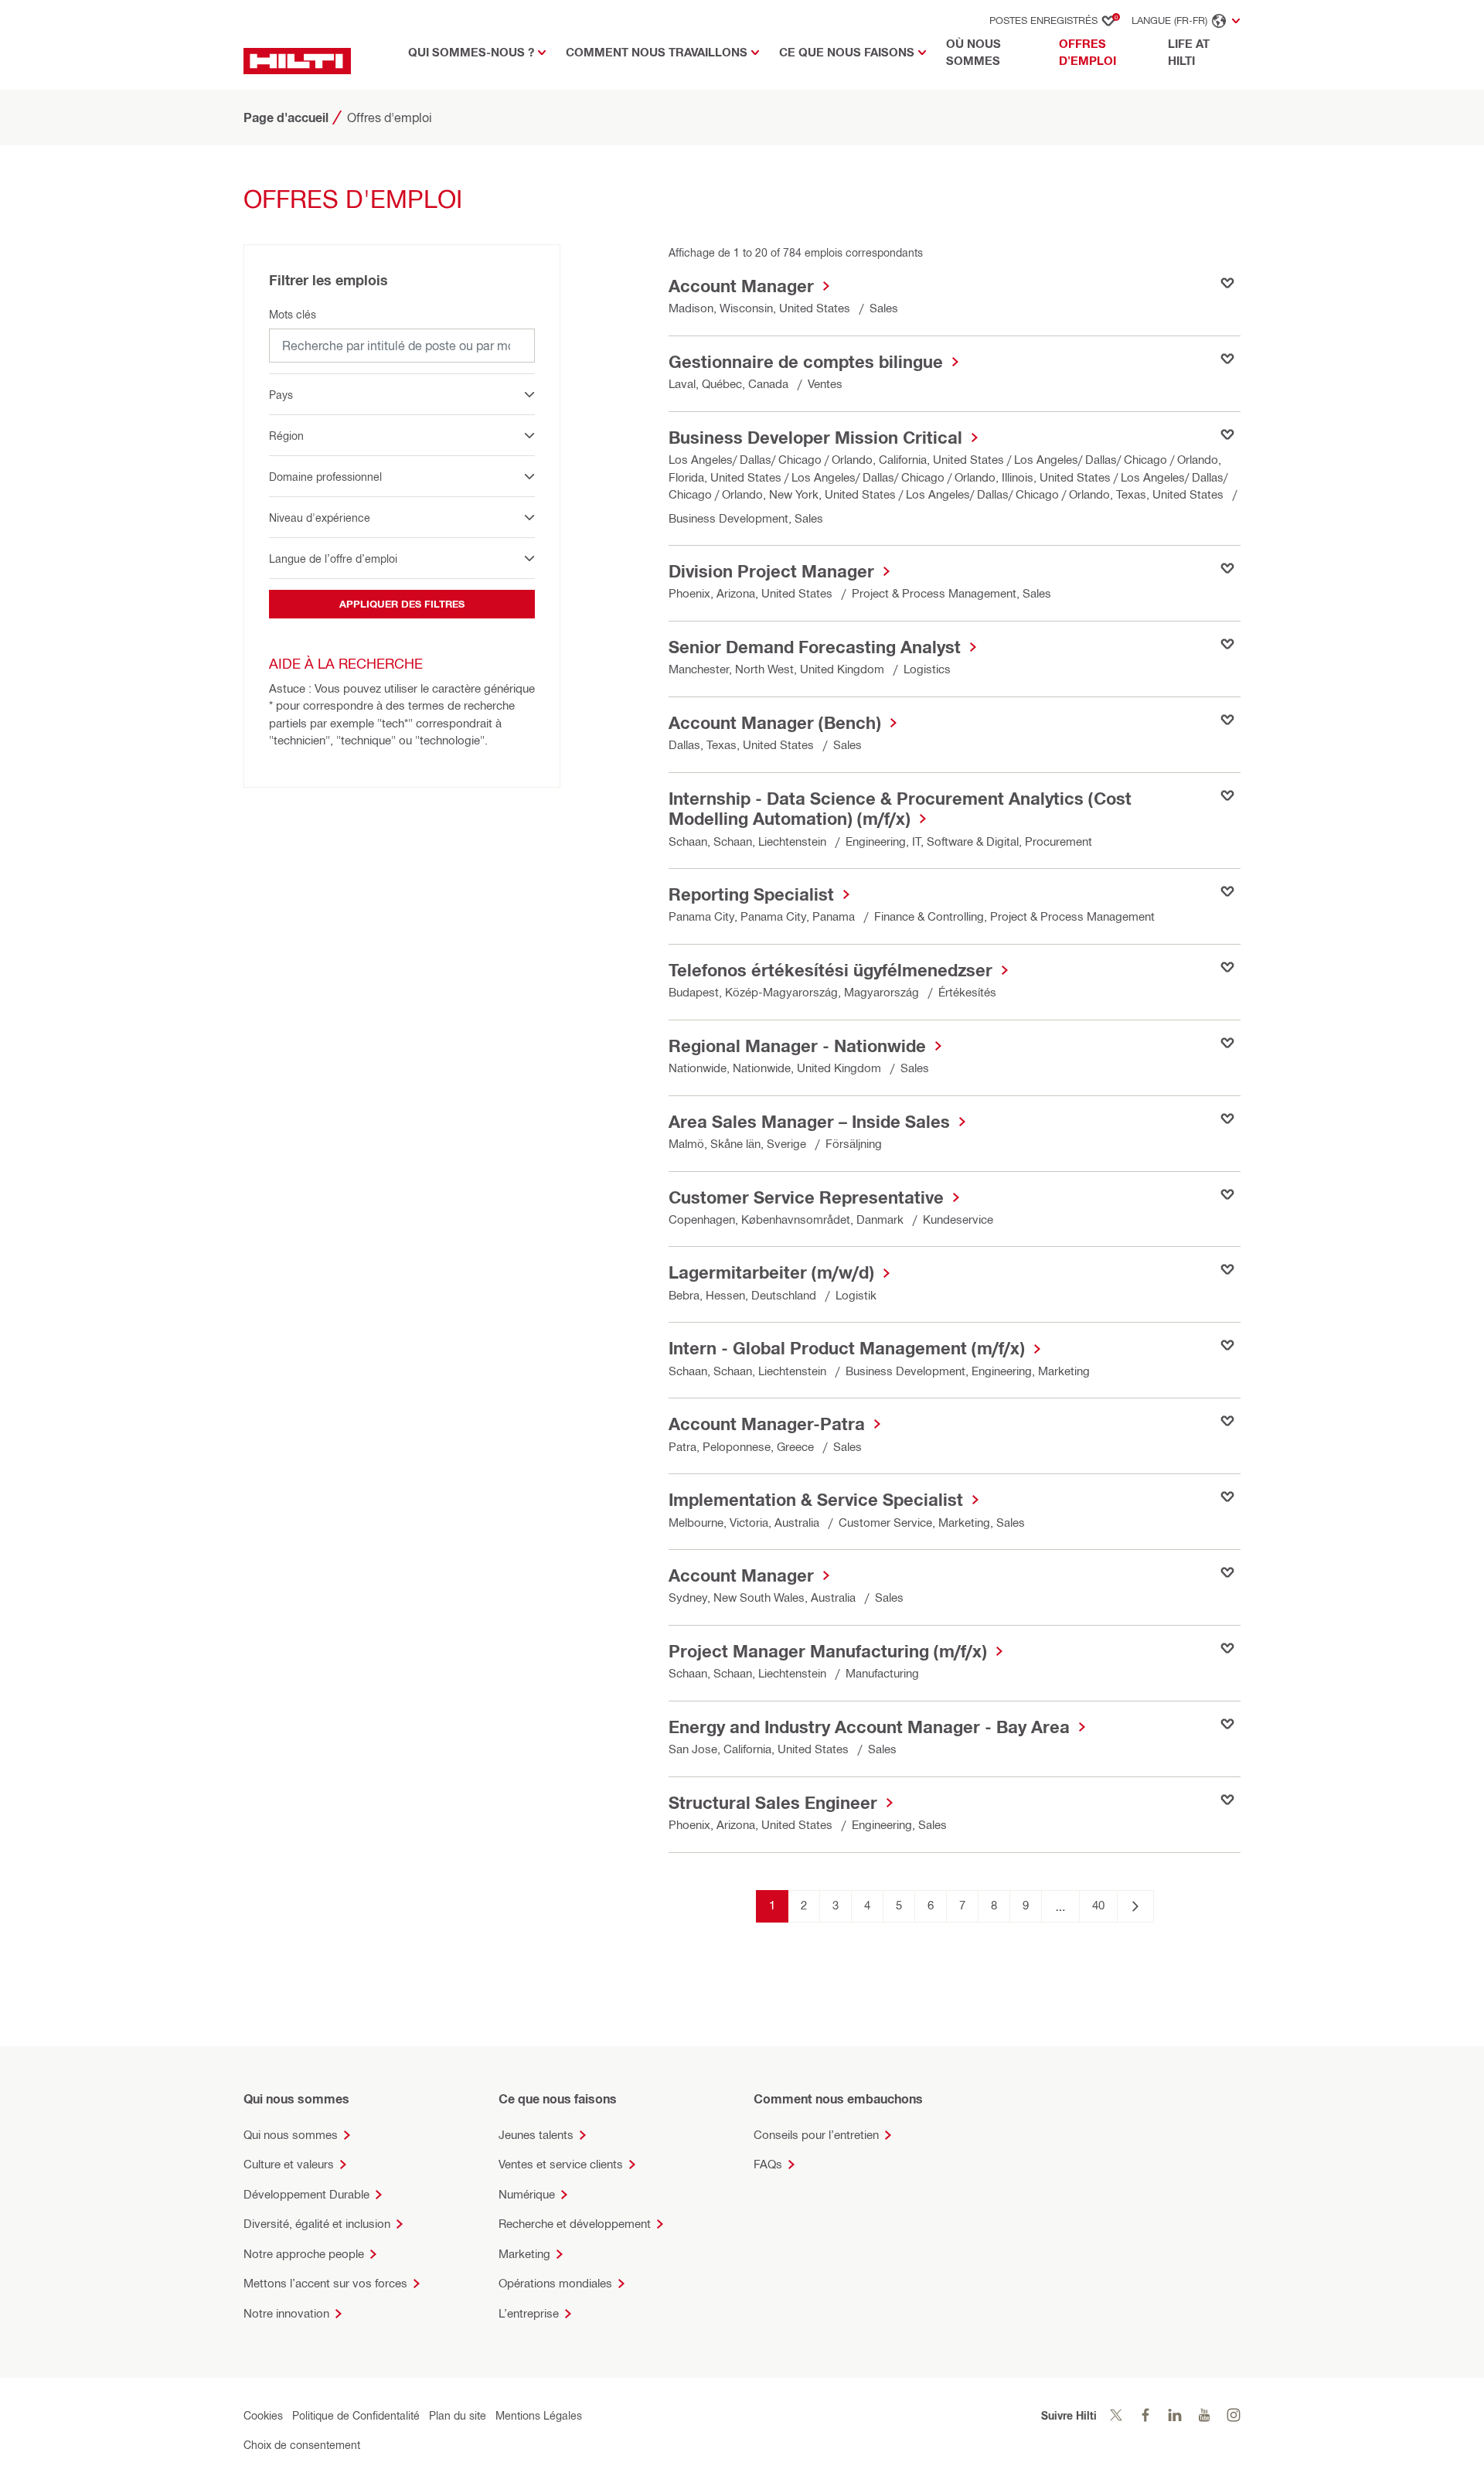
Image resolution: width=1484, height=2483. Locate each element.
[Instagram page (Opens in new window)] (1234, 2415)
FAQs (768, 2164)
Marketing (524, 2254)
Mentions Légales (539, 2415)
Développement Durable (306, 2194)
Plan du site (458, 2415)
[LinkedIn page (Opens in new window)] (1175, 2415)
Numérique (527, 2194)
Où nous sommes (973, 53)
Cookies (263, 2415)
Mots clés (293, 314)
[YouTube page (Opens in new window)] (1204, 2415)
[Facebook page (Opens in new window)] (1145, 2415)
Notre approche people (304, 2254)
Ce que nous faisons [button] (847, 52)
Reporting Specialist (751, 894)
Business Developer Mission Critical (815, 438)
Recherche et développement (575, 2224)
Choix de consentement (302, 2445)
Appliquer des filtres (402, 604)
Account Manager (741, 286)
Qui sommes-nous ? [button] (471, 52)
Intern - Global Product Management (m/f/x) (847, 1348)
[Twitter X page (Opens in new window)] (1116, 2415)
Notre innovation (286, 2313)
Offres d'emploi (1106, 53)
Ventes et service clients (561, 2164)
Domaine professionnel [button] (325, 477)
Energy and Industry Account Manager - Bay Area (869, 1727)
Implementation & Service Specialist (816, 1500)
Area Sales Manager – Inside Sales (809, 1122)
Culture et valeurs (289, 2164)
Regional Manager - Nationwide (797, 1046)
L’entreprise (529, 2313)
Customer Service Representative (806, 1197)
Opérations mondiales (555, 2283)
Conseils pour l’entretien (816, 2135)
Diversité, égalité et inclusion (317, 2224)
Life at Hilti (1189, 53)
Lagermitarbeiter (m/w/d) (771, 1272)
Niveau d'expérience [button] (320, 518)
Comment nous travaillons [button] (657, 52)
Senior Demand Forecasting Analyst (815, 647)
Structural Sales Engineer (773, 1803)
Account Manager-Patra (767, 1424)
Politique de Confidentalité (356, 2415)
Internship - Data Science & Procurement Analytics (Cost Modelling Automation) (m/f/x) (900, 809)
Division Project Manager (771, 571)
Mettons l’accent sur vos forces (325, 2283)
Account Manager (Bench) (775, 723)
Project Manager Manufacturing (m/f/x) (828, 1651)
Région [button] (286, 436)
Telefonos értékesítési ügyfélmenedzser (830, 970)
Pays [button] (281, 395)
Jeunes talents (536, 2135)
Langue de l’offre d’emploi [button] (333, 559)
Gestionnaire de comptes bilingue (806, 362)
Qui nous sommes (291, 2135)
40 (1098, 1905)
